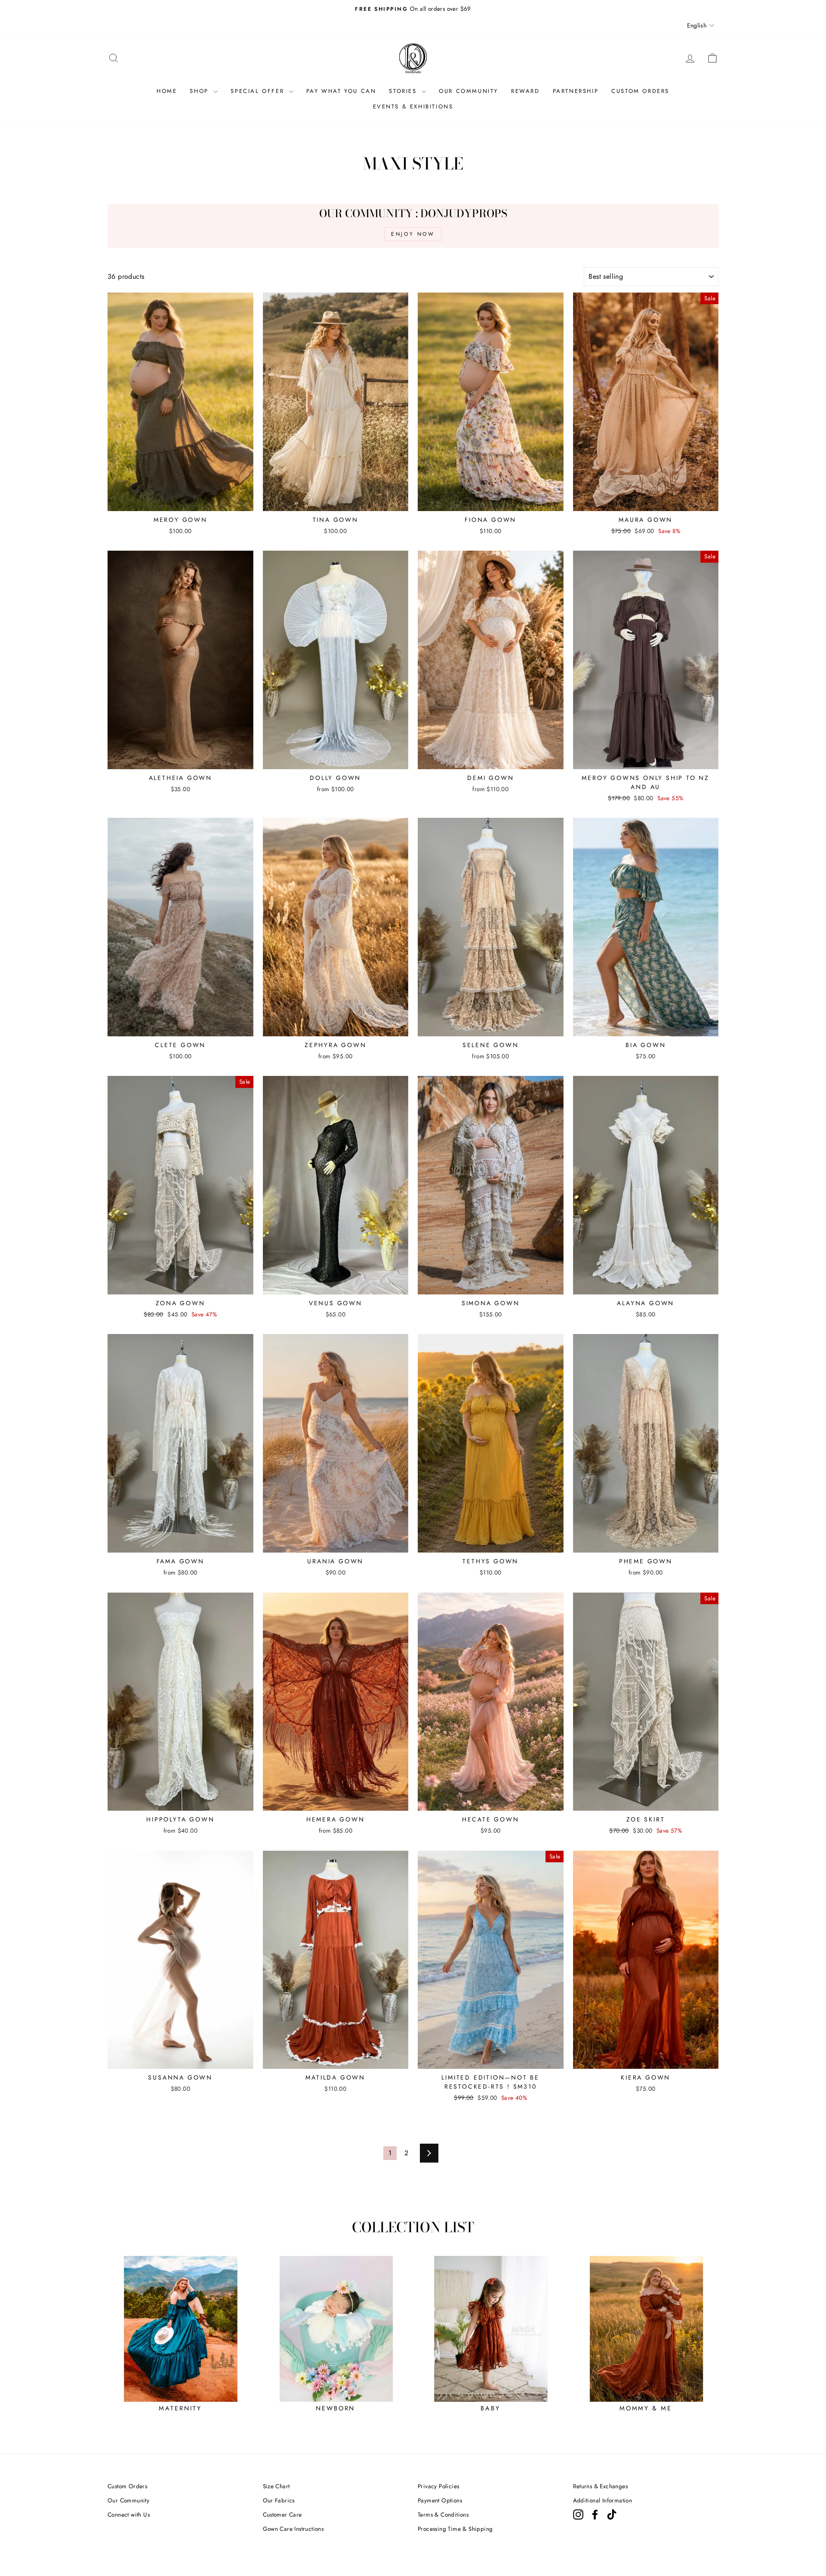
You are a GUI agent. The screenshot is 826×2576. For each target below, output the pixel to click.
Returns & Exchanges (601, 2486)
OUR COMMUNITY (468, 91)
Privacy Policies (438, 2486)
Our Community (128, 2500)
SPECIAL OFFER (259, 91)
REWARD (525, 91)
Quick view (180, 500)
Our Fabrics (279, 2500)
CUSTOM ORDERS (640, 91)
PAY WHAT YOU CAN (341, 91)
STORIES (404, 91)
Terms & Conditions (443, 2514)
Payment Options (440, 2500)
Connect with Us (129, 2514)
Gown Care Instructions (293, 2529)
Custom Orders (127, 2486)
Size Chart (276, 2486)
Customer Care (282, 2514)
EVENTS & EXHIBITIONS (413, 106)
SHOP (200, 91)
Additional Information (603, 2500)
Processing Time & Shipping (455, 2529)
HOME (167, 91)
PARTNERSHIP (576, 91)
